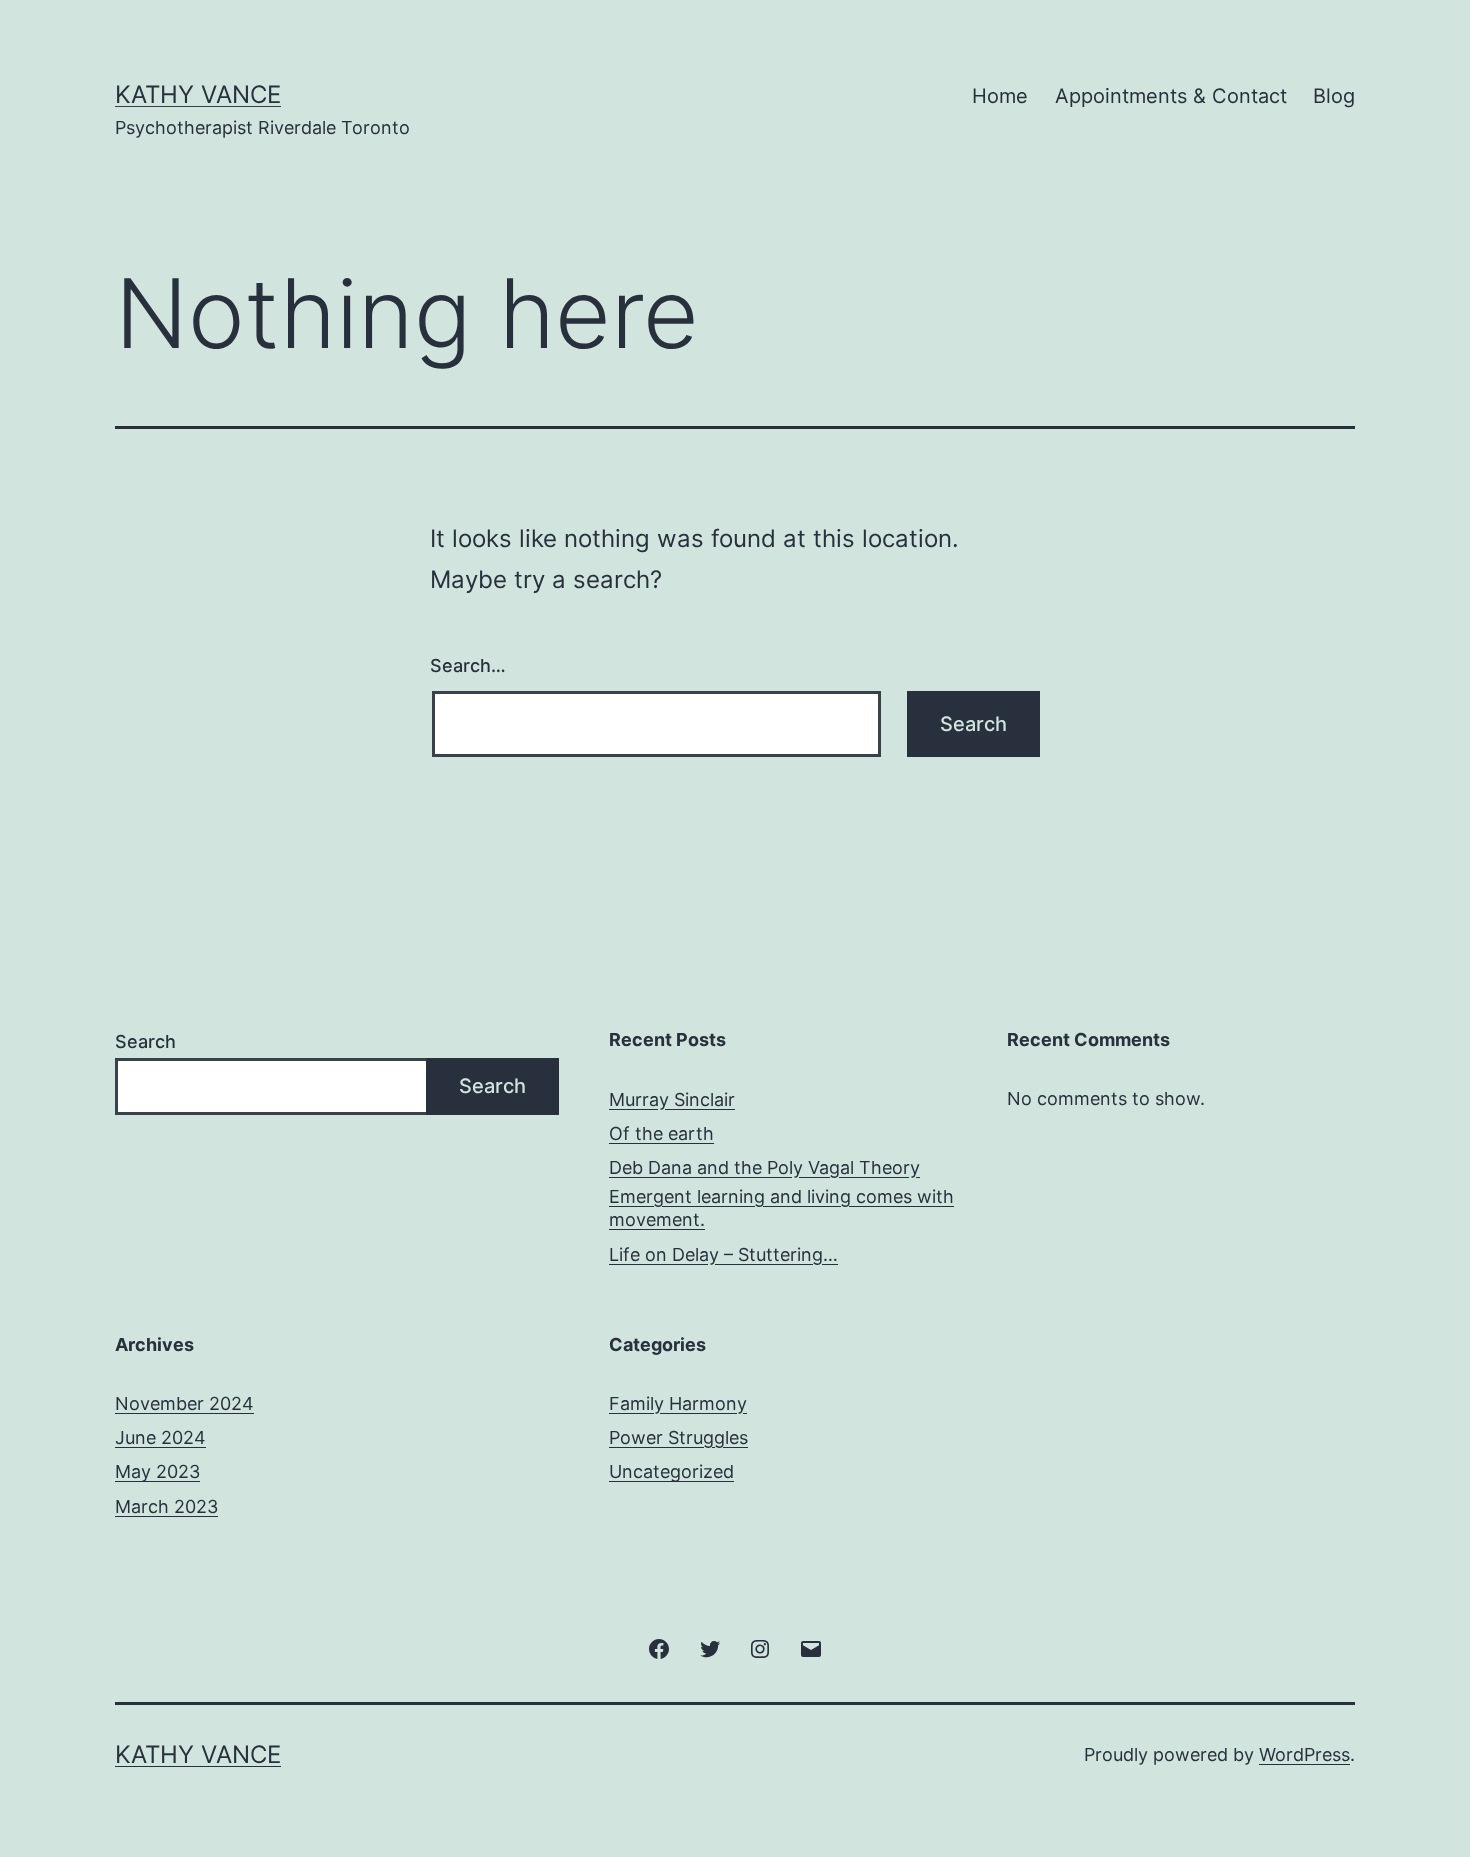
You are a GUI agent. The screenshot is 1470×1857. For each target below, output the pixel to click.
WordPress (1304, 1754)
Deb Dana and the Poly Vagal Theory (764, 1167)
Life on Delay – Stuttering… (723, 1254)
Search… (468, 665)
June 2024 (160, 1437)
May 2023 (157, 1471)
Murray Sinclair (672, 1099)
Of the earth (661, 1133)
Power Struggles (678, 1437)
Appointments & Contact (1171, 96)
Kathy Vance (198, 94)
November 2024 (184, 1403)
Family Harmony (678, 1403)
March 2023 (166, 1506)
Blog (1334, 96)
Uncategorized (671, 1471)
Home (1000, 96)
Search (145, 1041)
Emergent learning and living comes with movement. (781, 1208)
